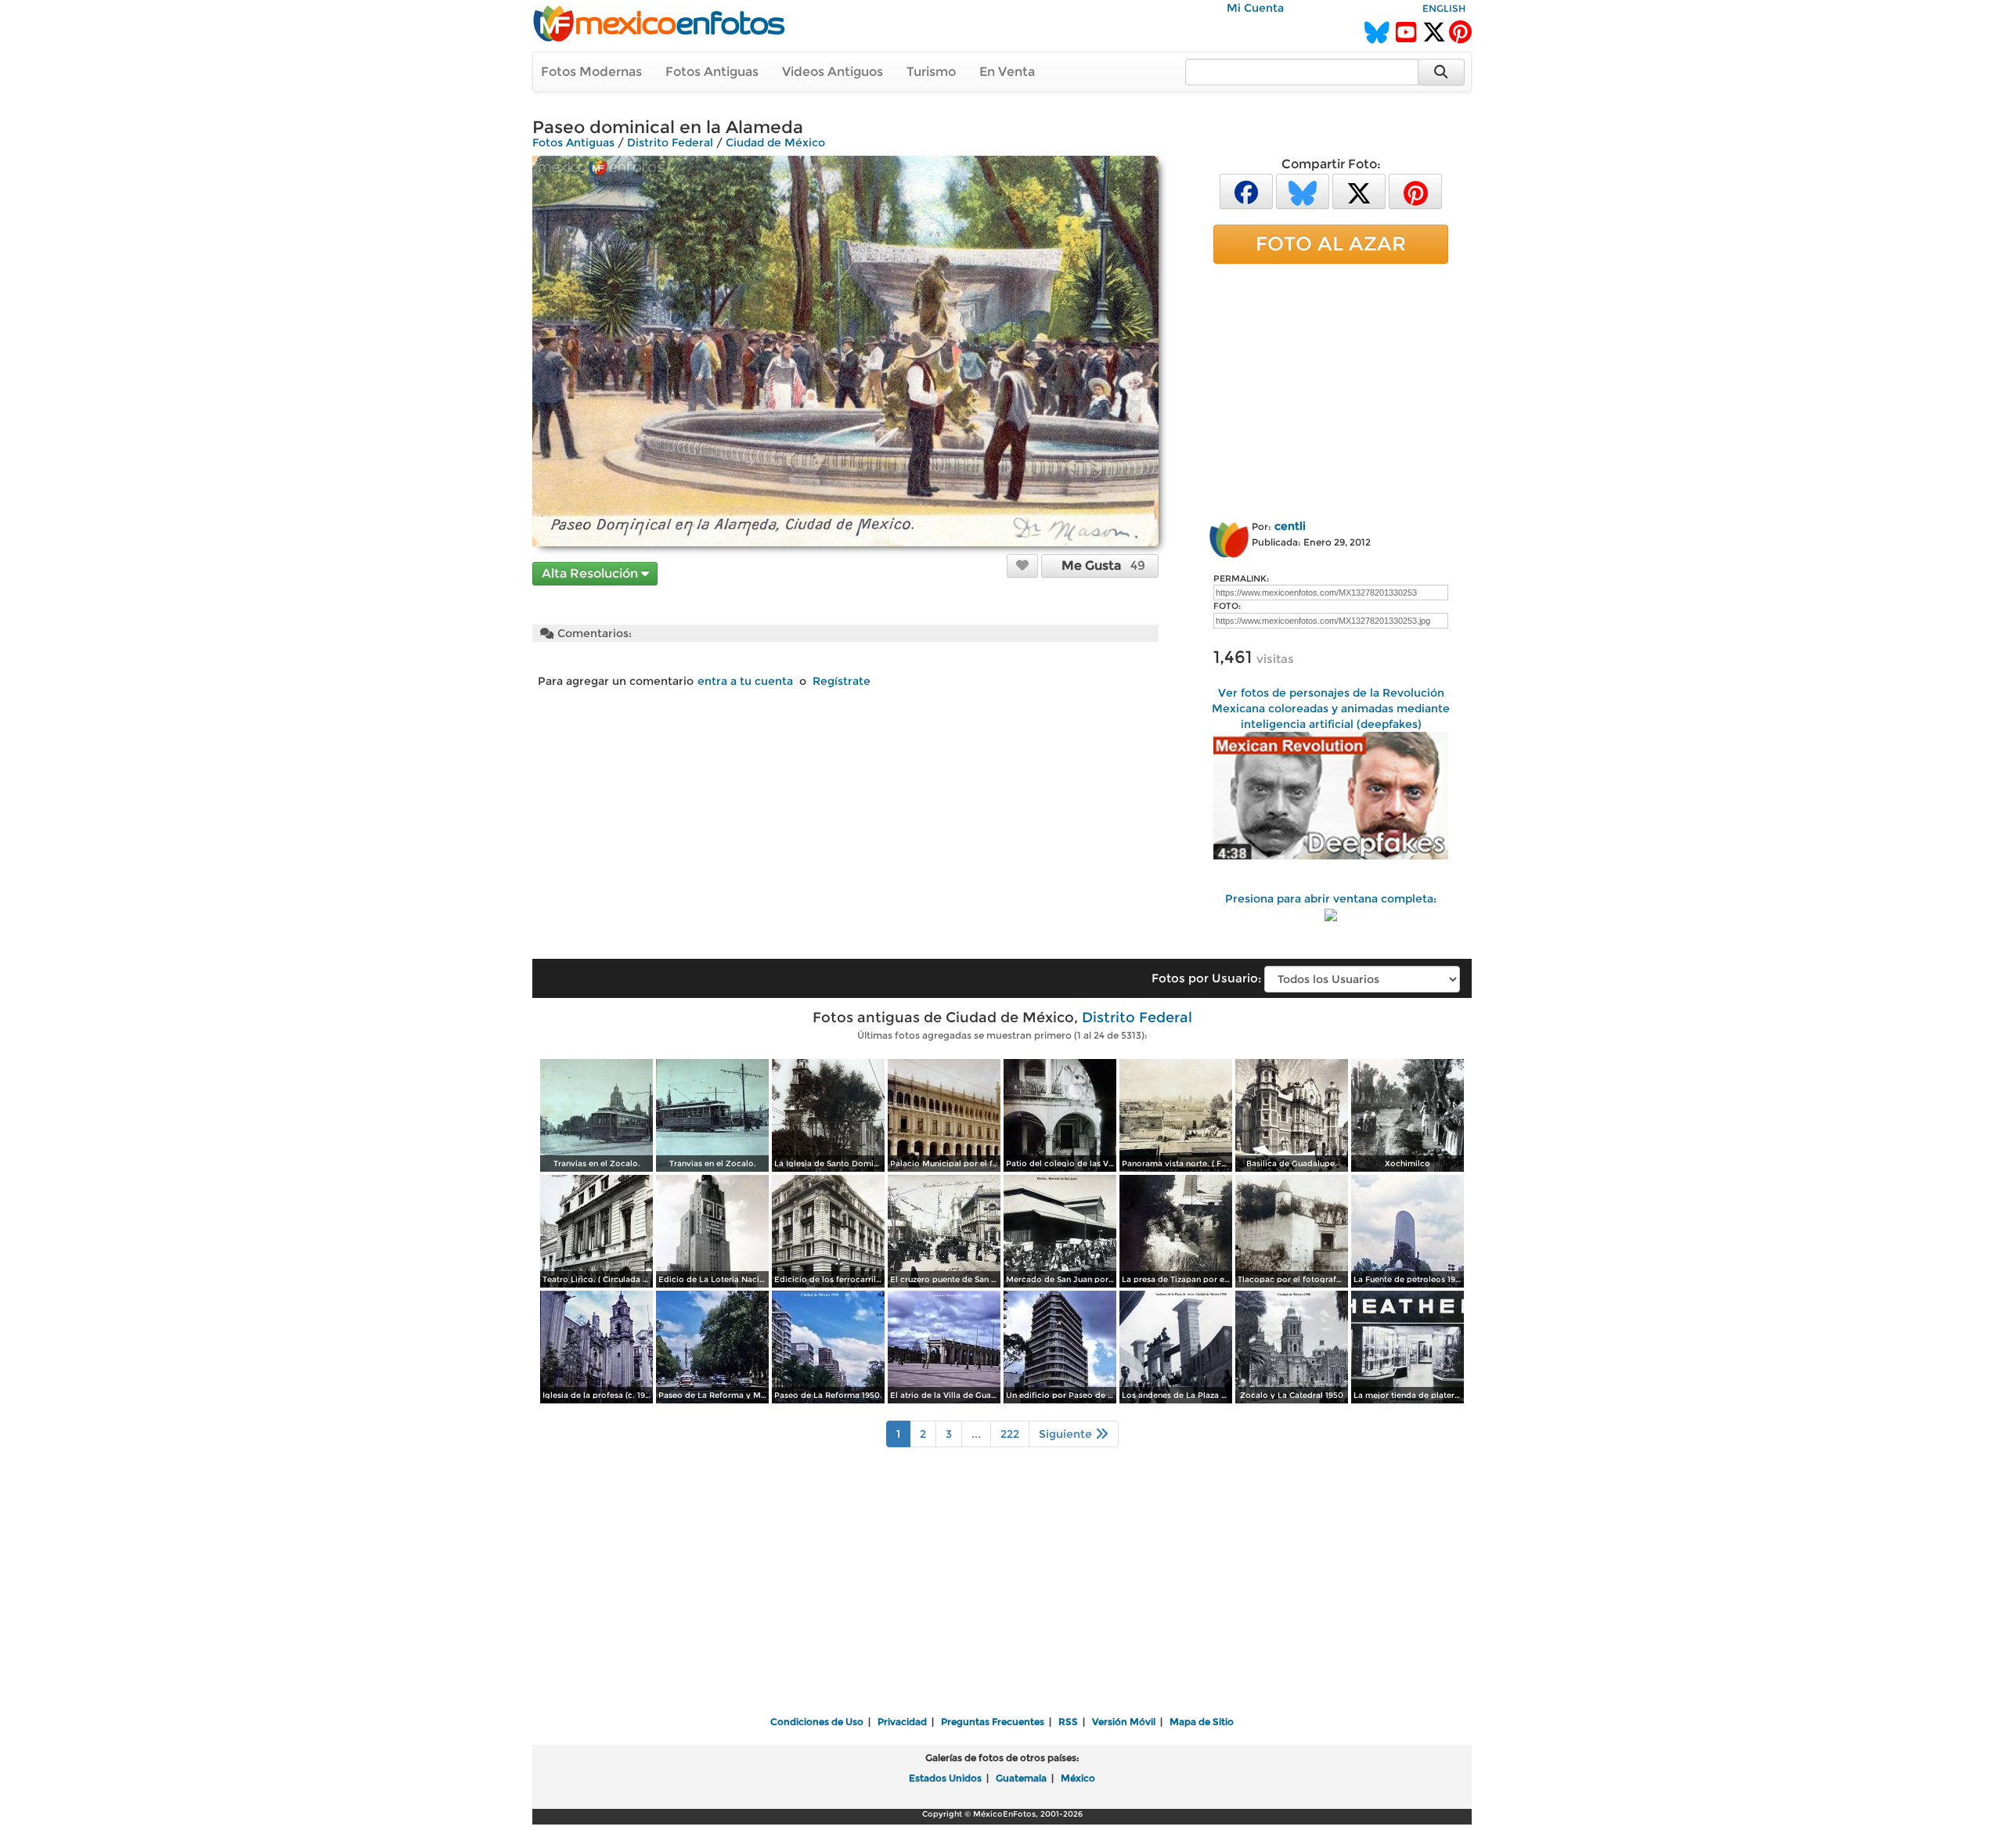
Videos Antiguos (833, 72)
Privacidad (902, 1722)
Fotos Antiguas (712, 72)
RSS (1068, 1722)
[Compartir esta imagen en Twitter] (1359, 191)
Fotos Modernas (591, 72)
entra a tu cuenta (745, 681)
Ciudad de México (775, 142)
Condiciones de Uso (817, 1722)
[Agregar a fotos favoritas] (1022, 565)
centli (1290, 526)
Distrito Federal (670, 142)
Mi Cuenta (1255, 8)
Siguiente (1067, 1434)
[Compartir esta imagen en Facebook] (1246, 191)
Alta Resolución (591, 573)
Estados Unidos (945, 1778)
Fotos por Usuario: (1206, 978)
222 (1010, 1434)
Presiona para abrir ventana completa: (1331, 899)
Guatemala (1021, 1778)
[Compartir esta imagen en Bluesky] (1303, 191)
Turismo (931, 72)
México (1078, 1778)
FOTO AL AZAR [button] (1331, 243)
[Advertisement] (1331, 389)
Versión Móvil (1124, 1722)
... (976, 1434)
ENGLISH (1444, 8)
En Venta (1007, 72)
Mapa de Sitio (1202, 1722)
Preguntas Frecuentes (993, 1722)
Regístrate (842, 681)
